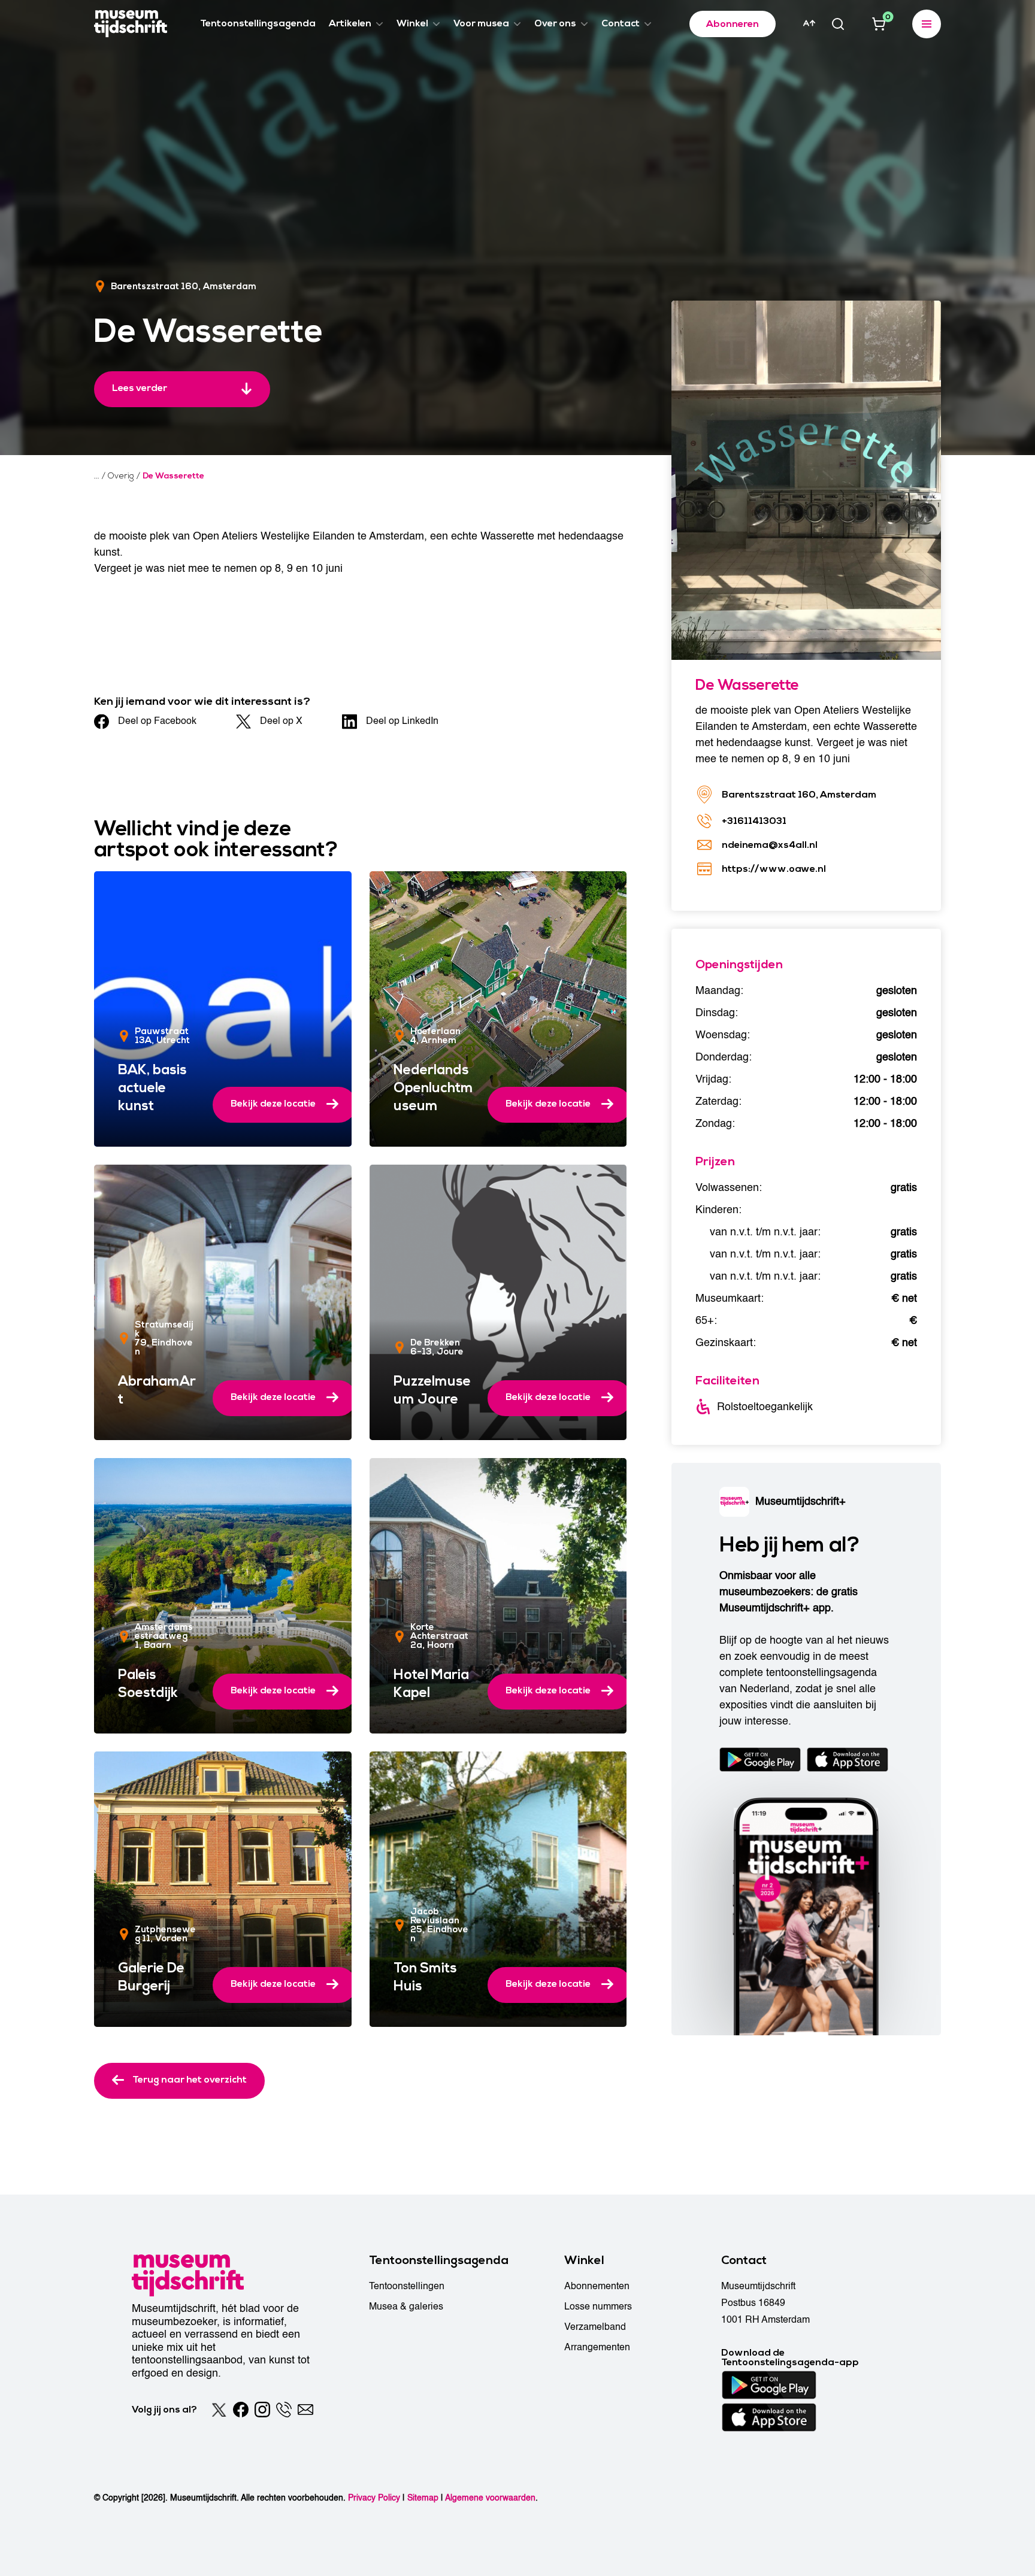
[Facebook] (241, 2410)
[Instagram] (262, 2410)
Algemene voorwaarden (490, 2498)
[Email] (305, 2410)
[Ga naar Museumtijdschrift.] (97, 476)
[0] (879, 24)
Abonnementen (597, 2286)
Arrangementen (597, 2347)
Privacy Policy (374, 2498)
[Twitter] (219, 2410)
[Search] (838, 24)
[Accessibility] (809, 23)
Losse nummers (598, 2307)
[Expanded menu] (927, 24)
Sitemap (423, 2498)
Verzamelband (595, 2327)
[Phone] (284, 2410)
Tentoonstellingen (407, 2286)
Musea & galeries (406, 2307)
